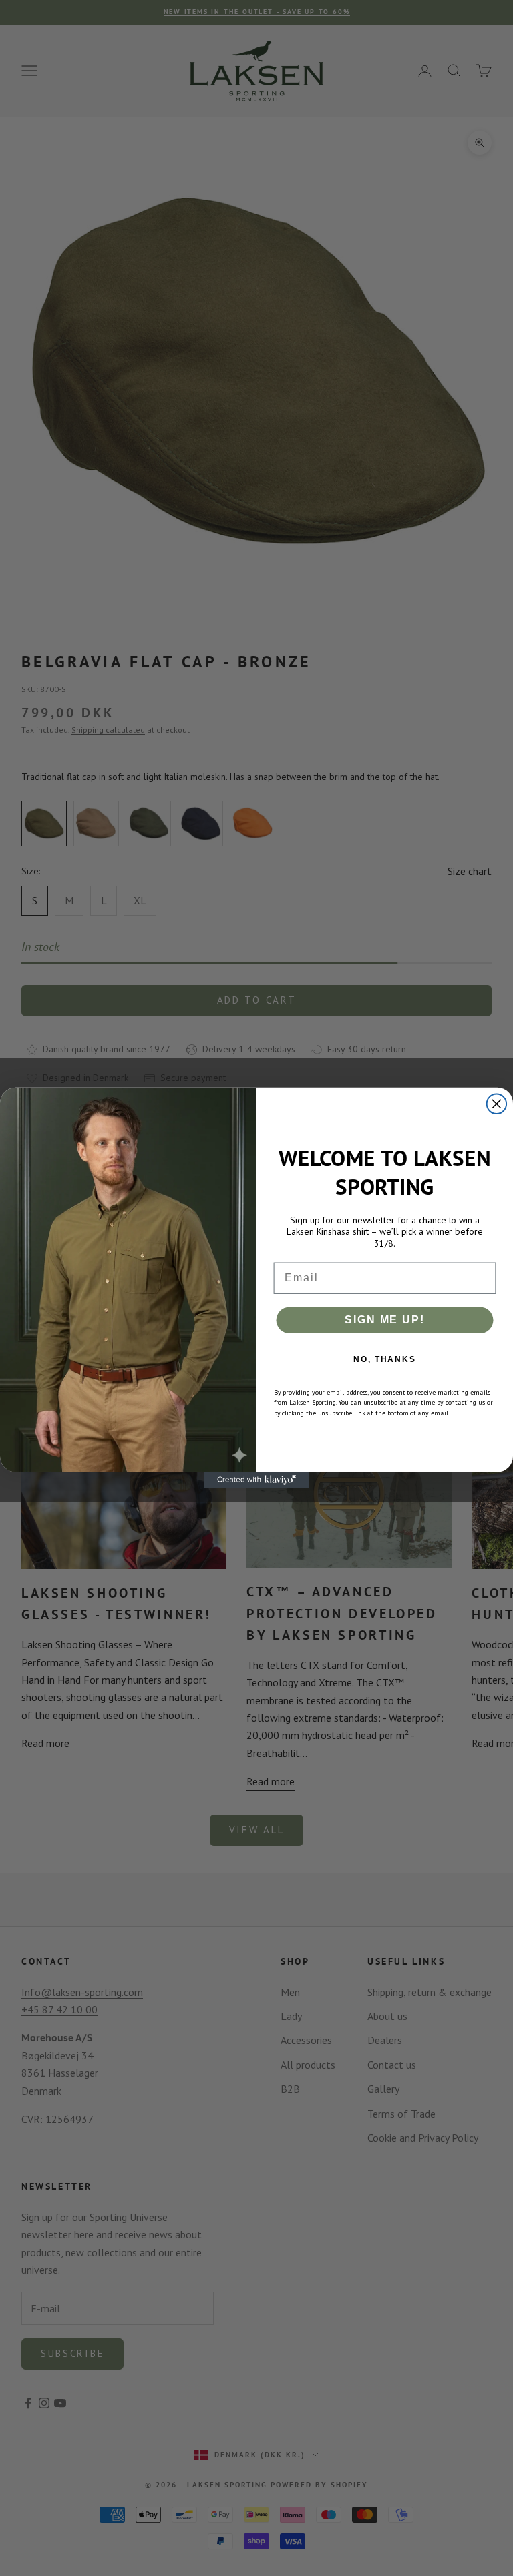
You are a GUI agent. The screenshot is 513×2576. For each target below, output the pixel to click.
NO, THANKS (385, 1359)
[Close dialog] (497, 1104)
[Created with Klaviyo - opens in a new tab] (256, 1480)
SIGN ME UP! (384, 1320)
